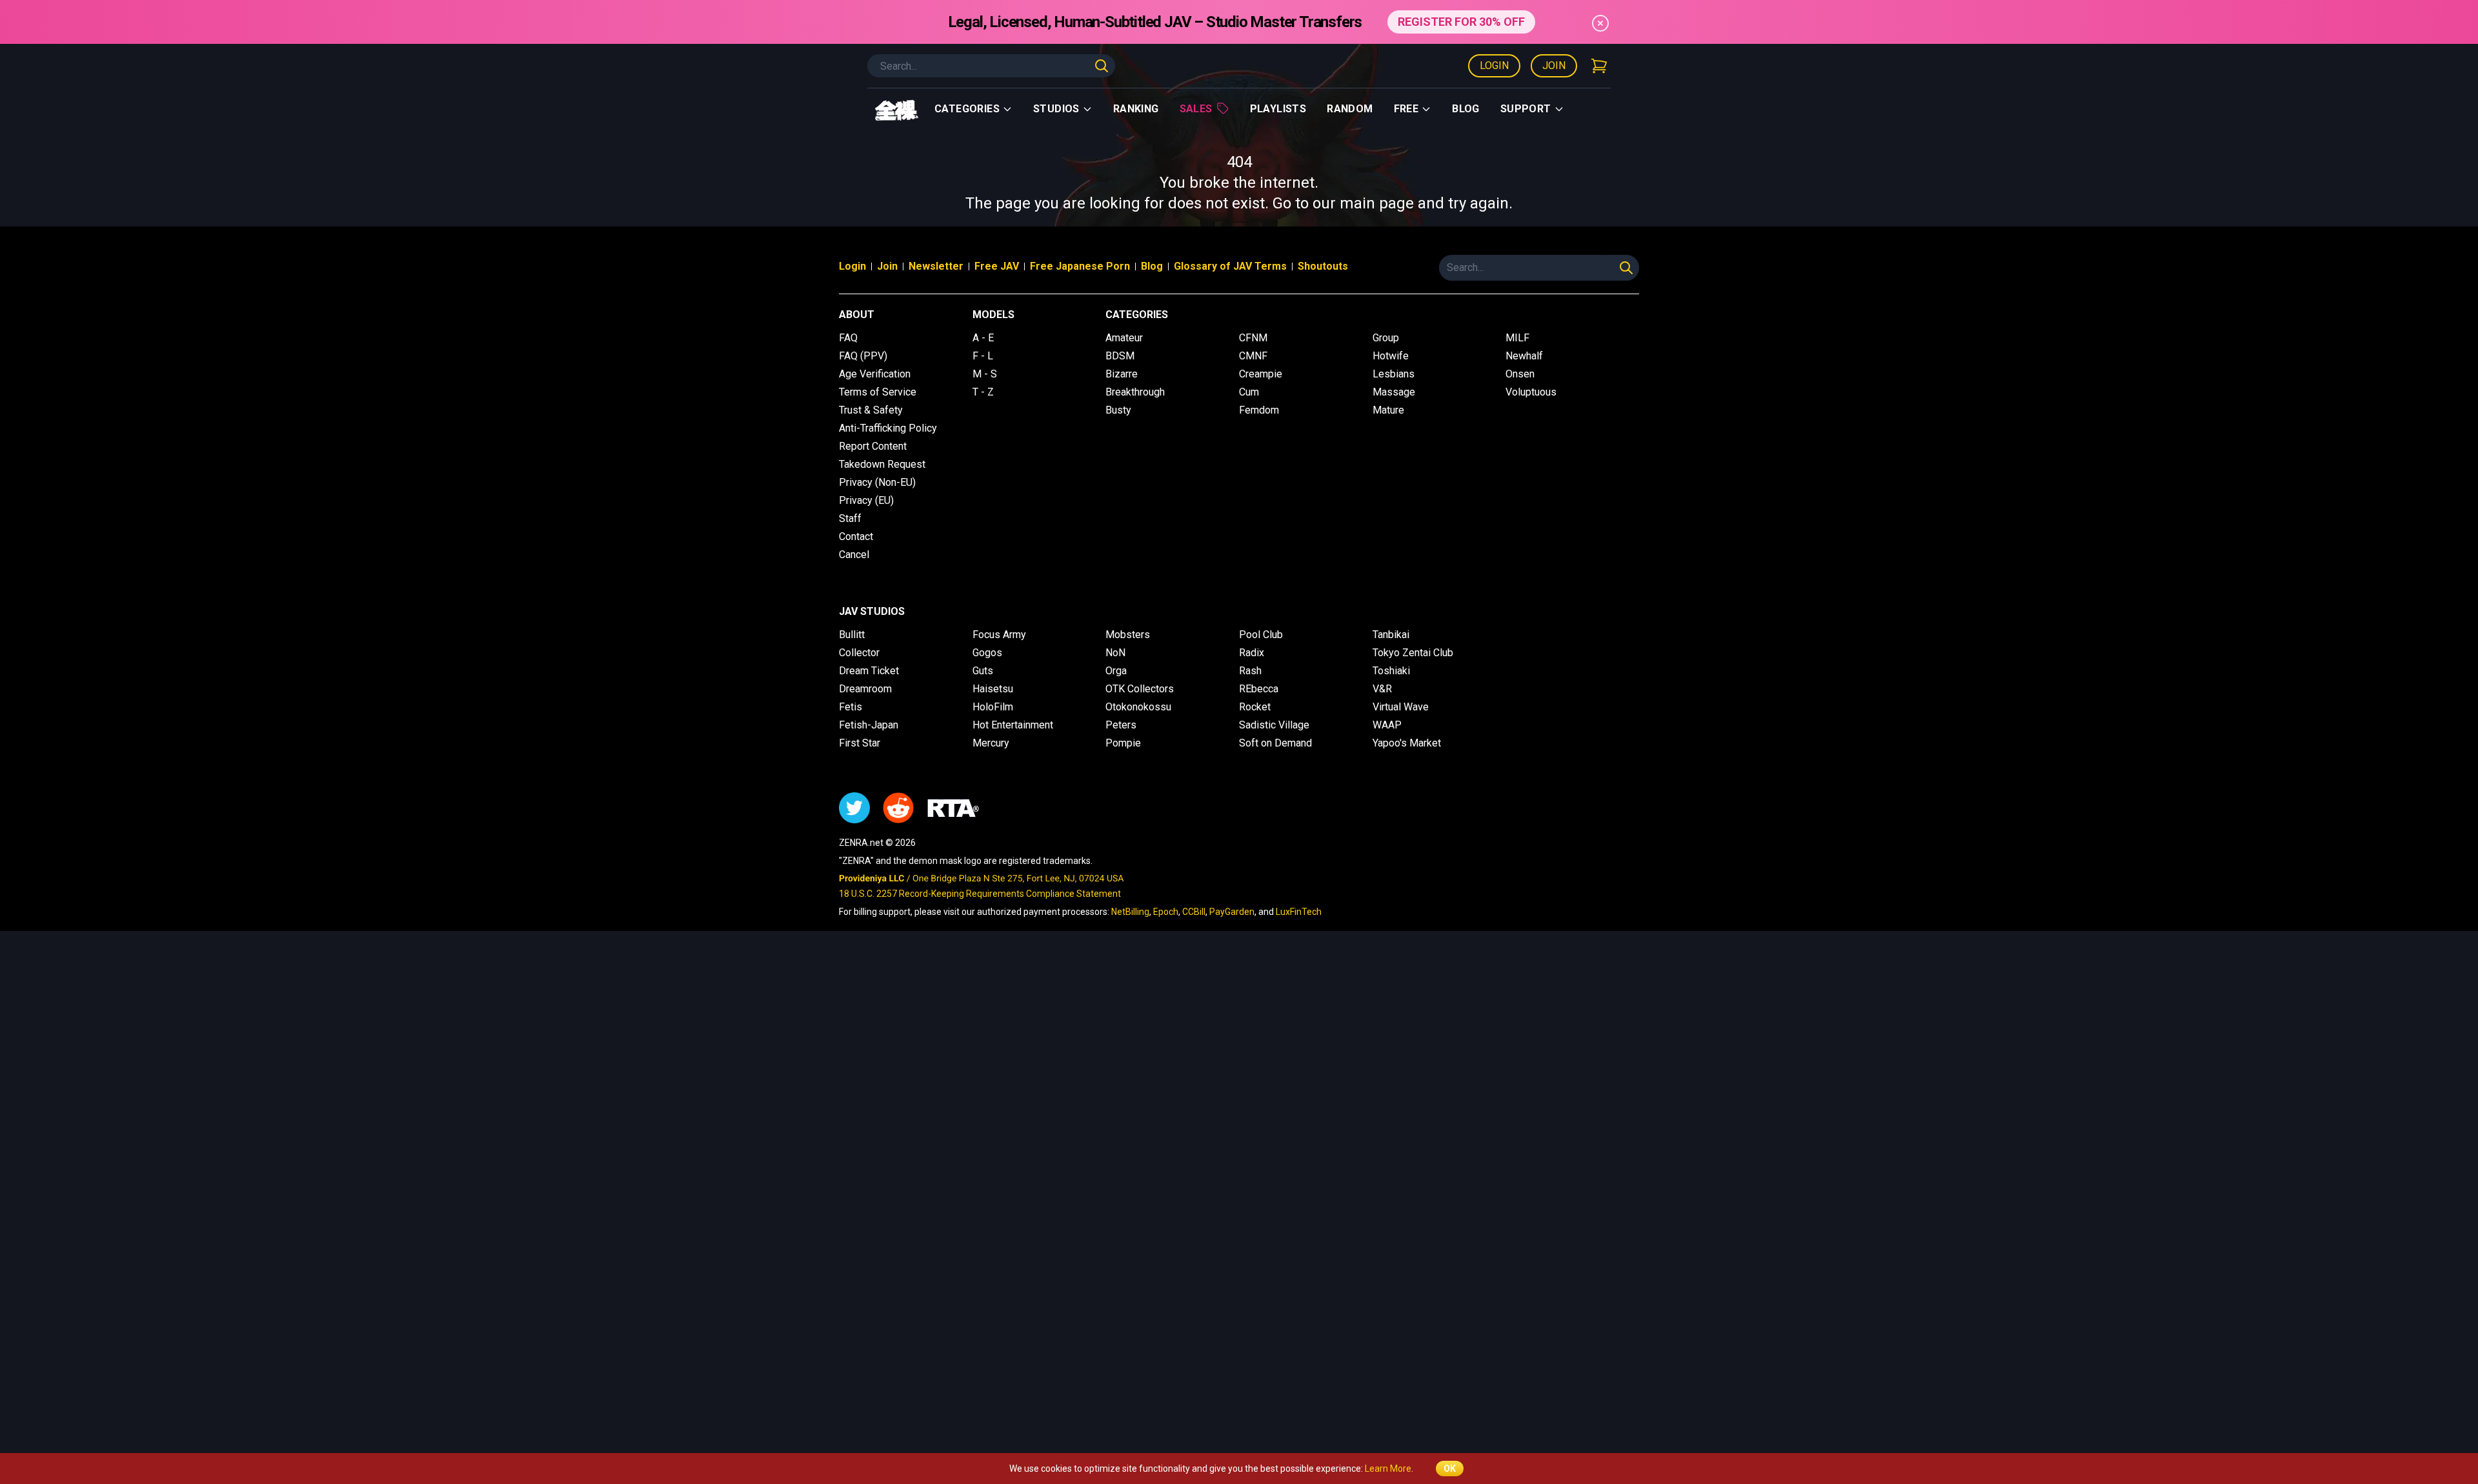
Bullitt (852, 635)
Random (1350, 109)
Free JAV (997, 266)
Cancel (854, 555)
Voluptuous (1531, 392)
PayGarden (1232, 912)
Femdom (1259, 410)
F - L (983, 356)
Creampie (1261, 374)
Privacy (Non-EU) (877, 482)
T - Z (983, 392)
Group (1386, 338)
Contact (856, 536)
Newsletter (936, 266)
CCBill (1194, 912)
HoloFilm (993, 707)
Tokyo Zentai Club (1413, 653)
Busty (1118, 410)
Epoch (1166, 912)
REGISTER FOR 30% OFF (1461, 22)
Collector (859, 653)
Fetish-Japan (869, 725)
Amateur (1124, 338)
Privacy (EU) (866, 500)
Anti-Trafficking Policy (888, 428)
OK (1450, 1469)
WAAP (1387, 725)
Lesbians (1394, 374)
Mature (1388, 410)
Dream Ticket (869, 671)
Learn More (1388, 1469)
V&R (1382, 689)
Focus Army (999, 635)
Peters (1121, 725)
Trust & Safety (871, 410)
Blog (1466, 109)
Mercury (991, 743)
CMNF (1253, 356)
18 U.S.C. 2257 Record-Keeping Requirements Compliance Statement (980, 894)
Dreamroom (865, 689)
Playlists (1278, 109)
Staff (850, 518)
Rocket (1255, 707)
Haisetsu (993, 689)
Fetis (851, 707)
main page (1377, 203)
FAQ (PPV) (863, 356)
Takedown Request (882, 464)
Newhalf (1524, 356)
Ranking (1136, 109)
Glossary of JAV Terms (1230, 266)
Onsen (1520, 374)
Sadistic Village (1274, 725)
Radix (1252, 653)
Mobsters (1128, 635)
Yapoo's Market (1407, 743)
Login (1494, 65)
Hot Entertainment (1013, 725)
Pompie (1123, 743)
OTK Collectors (1140, 689)
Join (1554, 65)
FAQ (848, 338)
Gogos (987, 653)
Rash (1250, 671)
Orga (1116, 671)
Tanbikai (1391, 635)
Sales (1196, 109)
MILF (1517, 338)
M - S (985, 374)
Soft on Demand (1275, 743)
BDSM (1120, 356)
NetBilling (1130, 912)
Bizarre (1122, 374)
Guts (983, 671)
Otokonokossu (1138, 707)
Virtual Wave (1401, 707)
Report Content (873, 446)
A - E (983, 338)
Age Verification (875, 374)
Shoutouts (1323, 266)
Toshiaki (1391, 671)
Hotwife (1391, 356)
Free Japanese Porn (1080, 266)
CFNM (1253, 338)
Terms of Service (878, 392)
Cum (1249, 392)
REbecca (1259, 689)
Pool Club (1261, 635)
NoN (1115, 653)
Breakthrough (1135, 392)
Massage (1394, 392)
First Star (860, 743)
